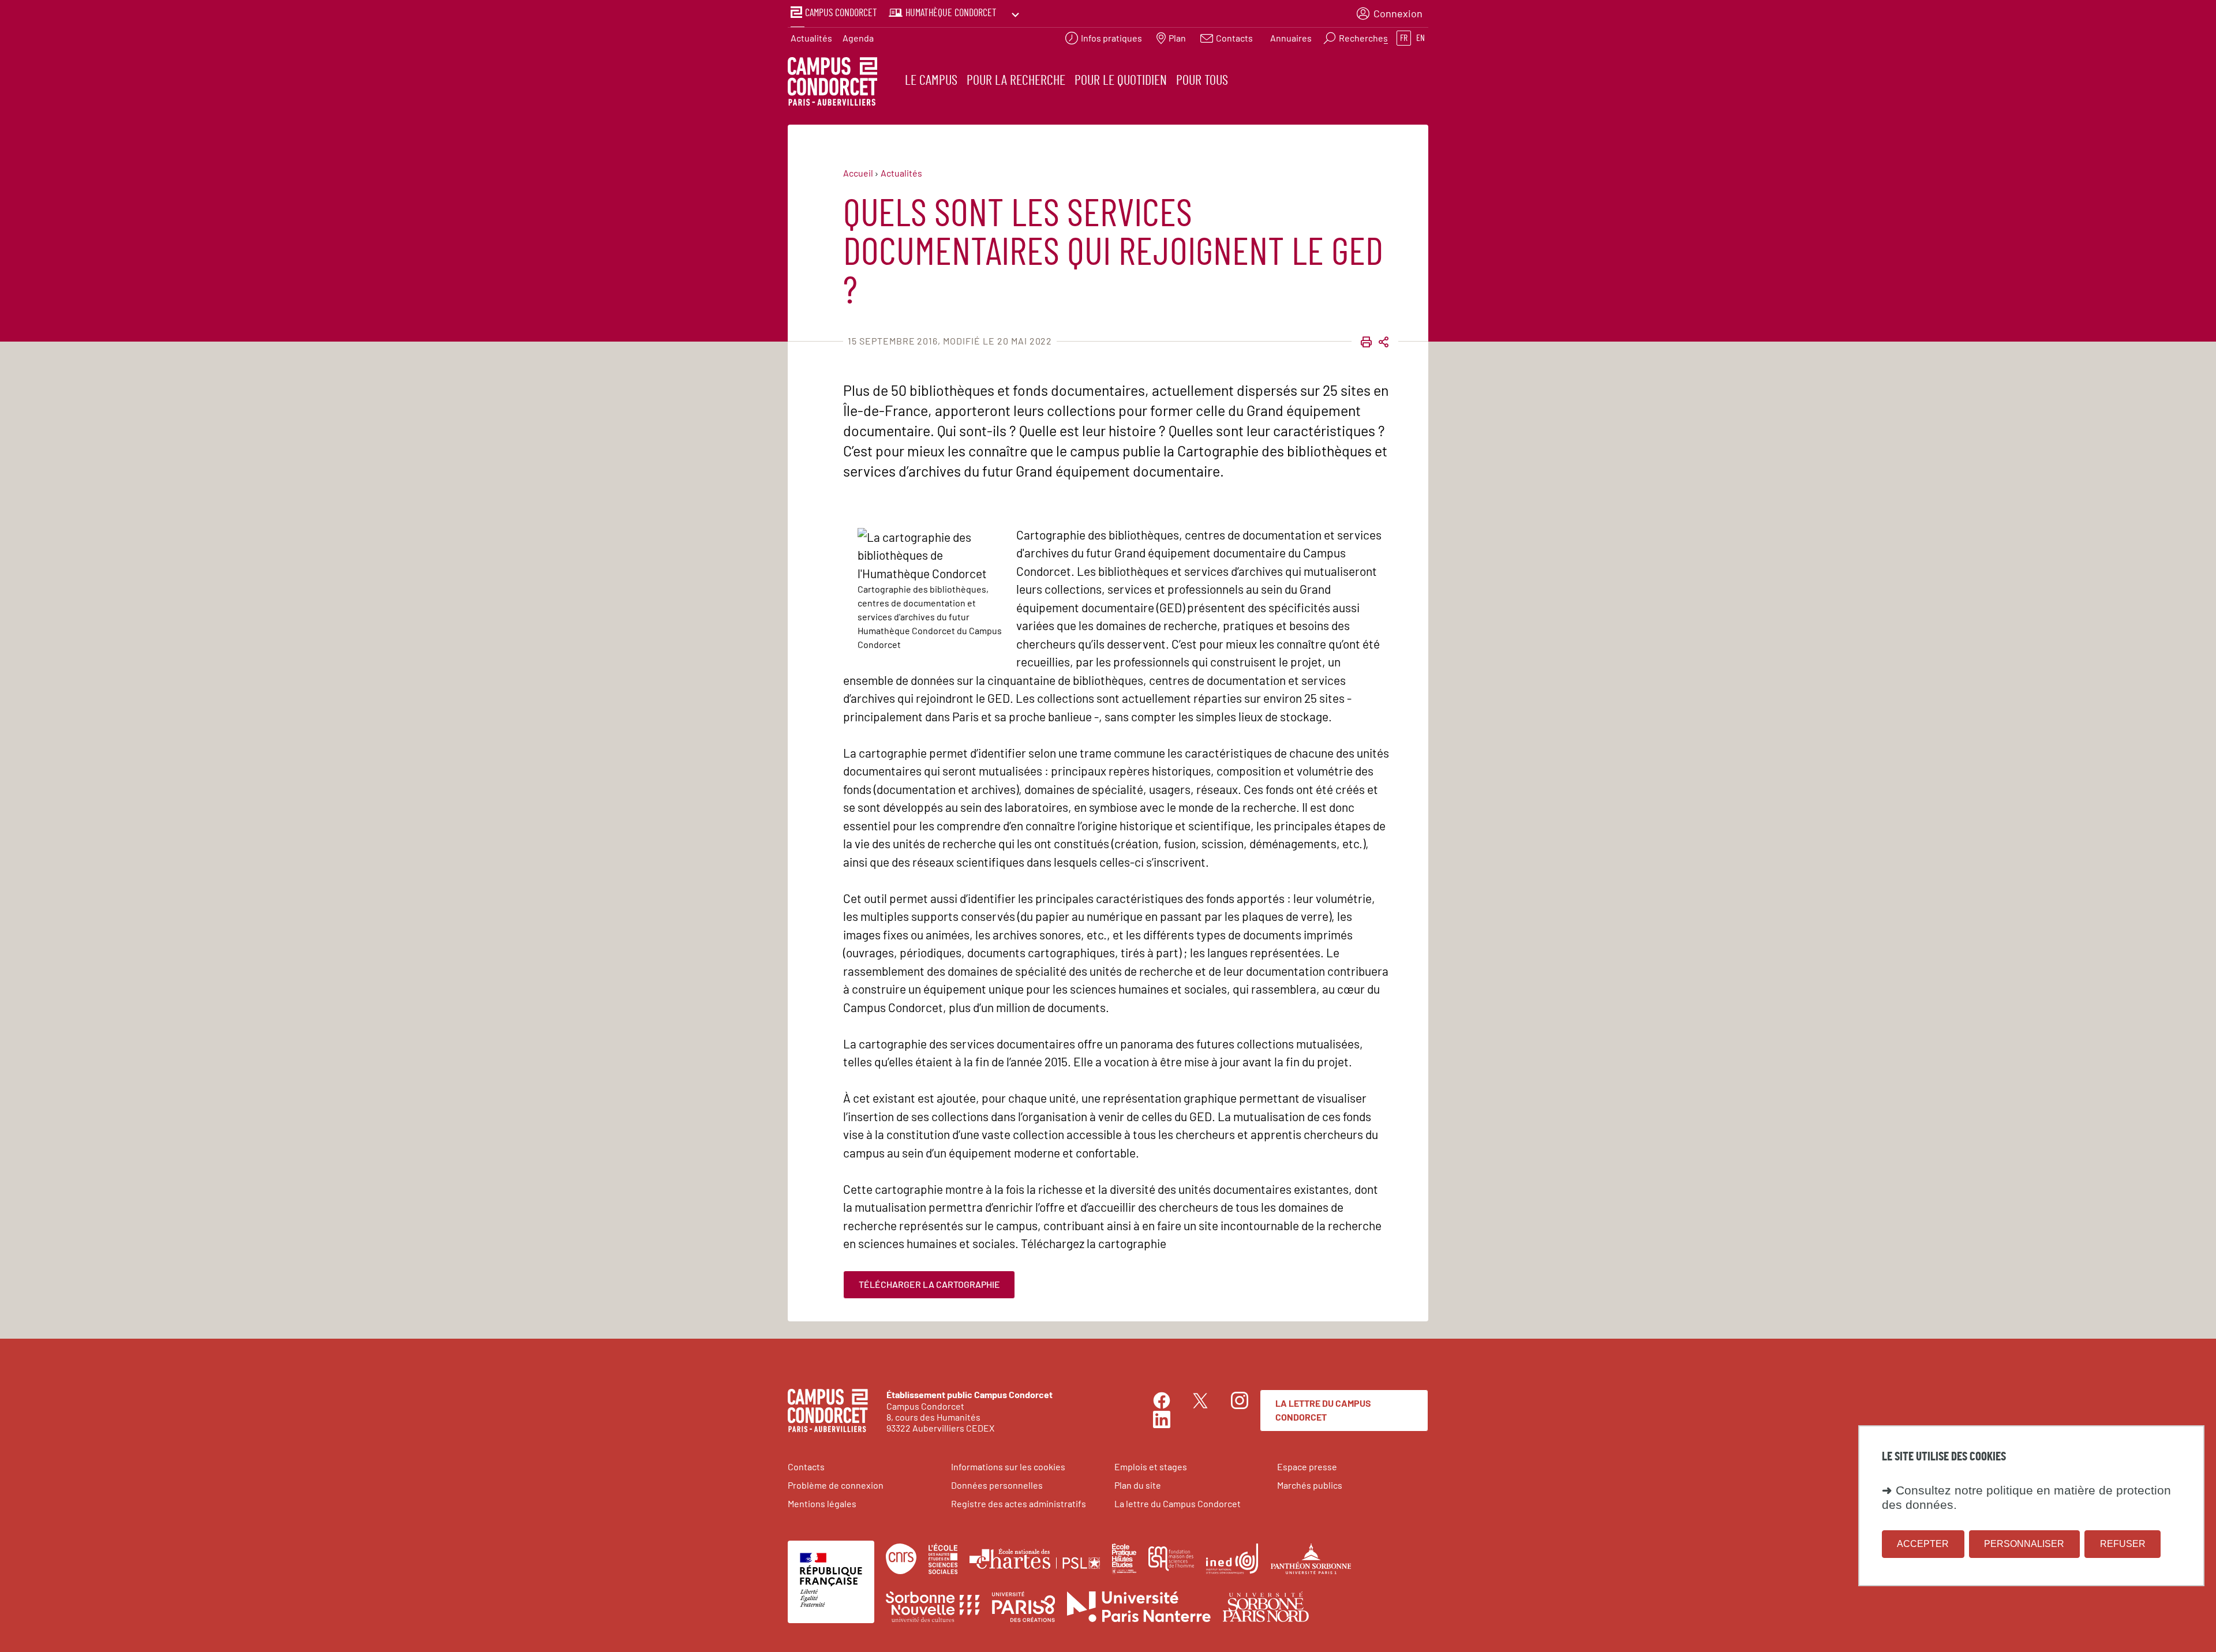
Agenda (858, 38)
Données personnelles (997, 1485)
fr (1404, 38)
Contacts (806, 1466)
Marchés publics (1310, 1485)
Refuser (2123, 1544)
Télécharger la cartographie (929, 1284)
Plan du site (1138, 1485)
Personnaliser (2024, 1544)
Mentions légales (822, 1503)
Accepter (1923, 1544)
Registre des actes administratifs (1019, 1503)
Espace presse (1307, 1466)
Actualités (811, 38)
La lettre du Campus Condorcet (1323, 1410)
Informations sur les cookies (1008, 1466)
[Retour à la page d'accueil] (832, 83)
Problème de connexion (836, 1485)
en (1420, 38)
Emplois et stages (1151, 1466)
